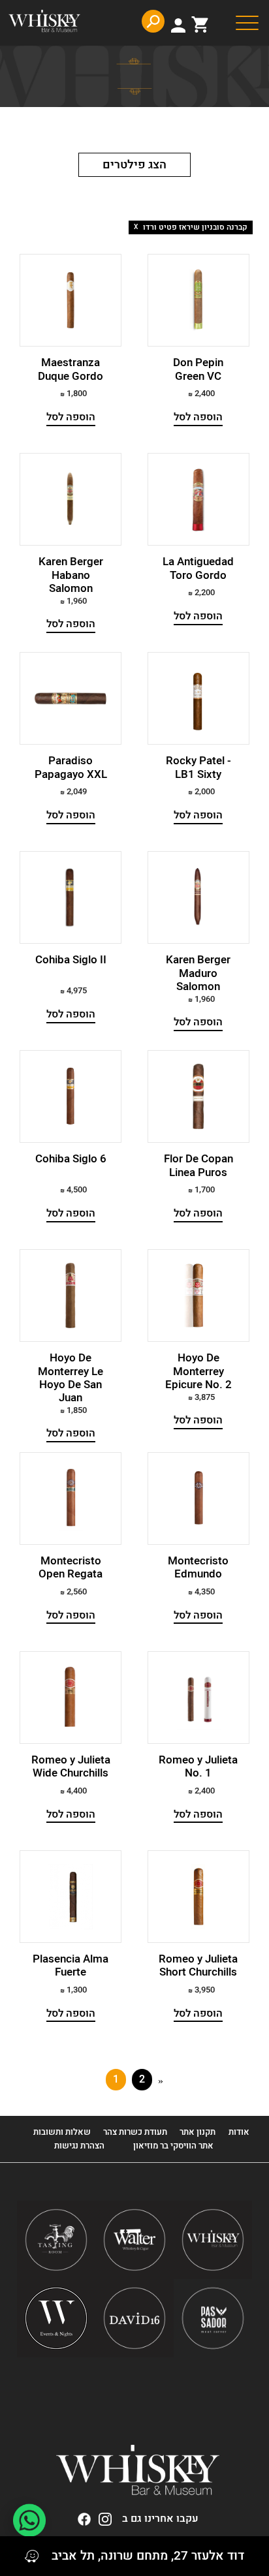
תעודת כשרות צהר (135, 2132)
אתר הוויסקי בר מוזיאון (172, 2146)
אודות (239, 2132)
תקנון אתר (198, 2132)
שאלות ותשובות (62, 2132)
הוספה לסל (198, 417)
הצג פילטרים (134, 165)
